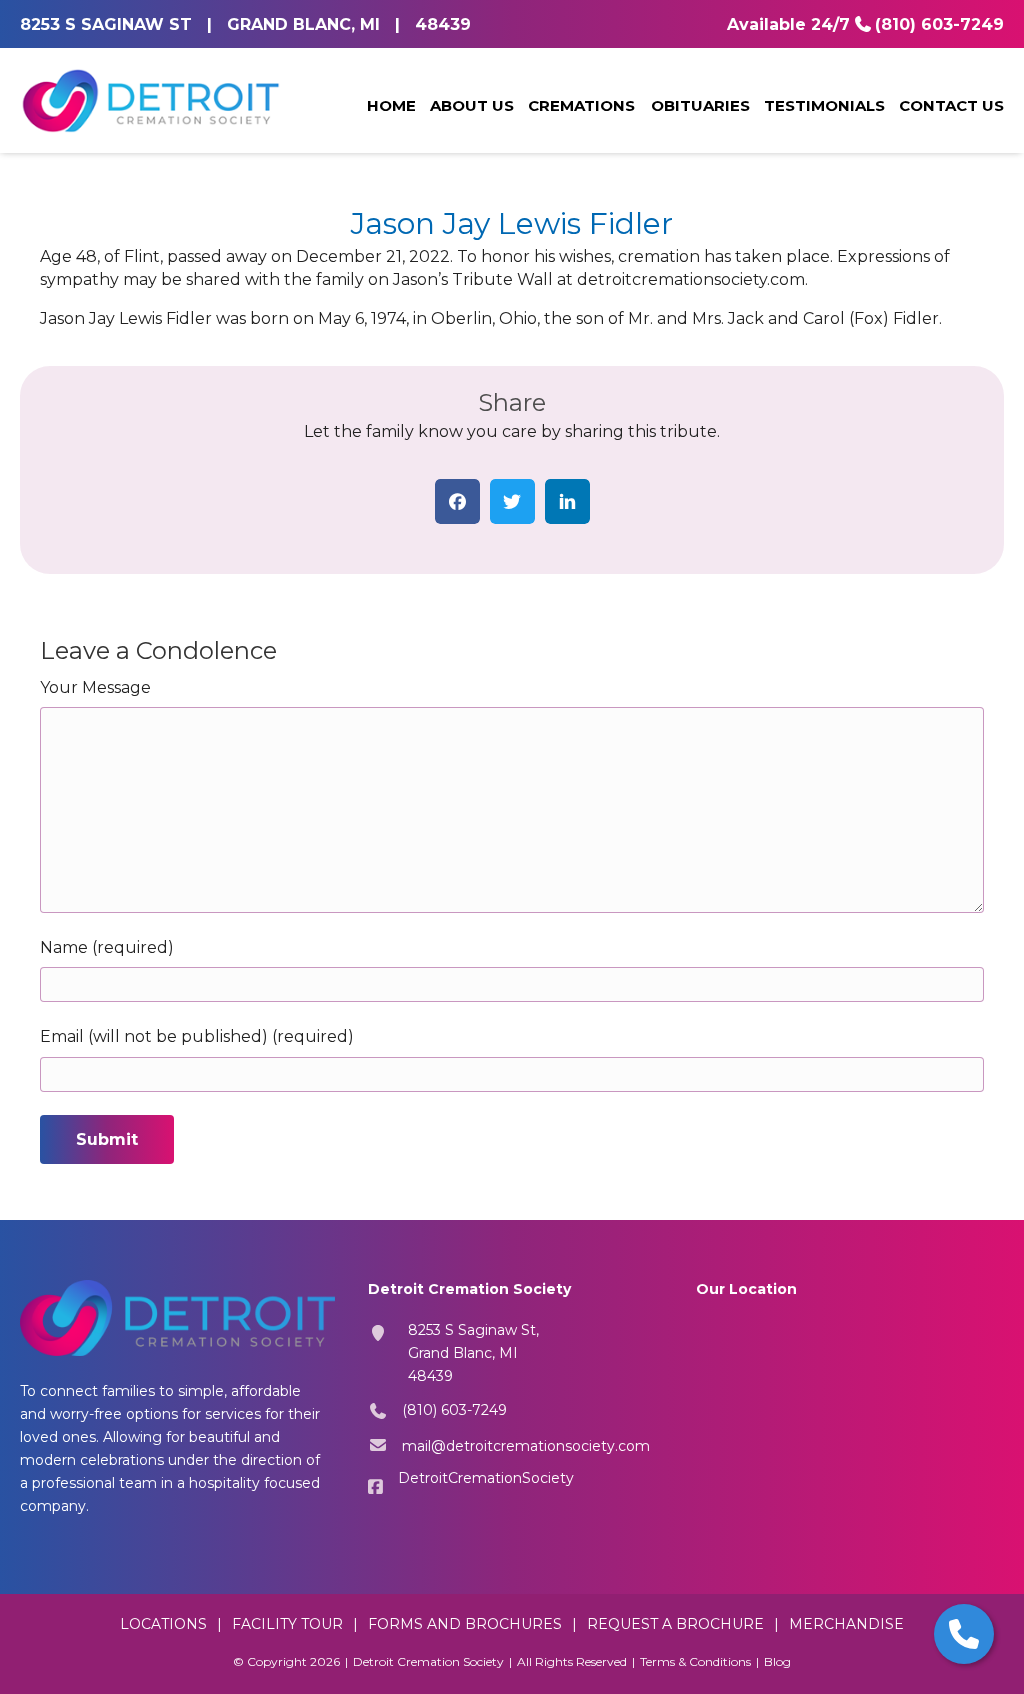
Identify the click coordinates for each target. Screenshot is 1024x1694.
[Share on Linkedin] (567, 501)
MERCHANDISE (846, 1624)
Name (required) (107, 947)
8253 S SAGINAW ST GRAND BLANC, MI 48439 (245, 24)
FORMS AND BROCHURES (465, 1624)
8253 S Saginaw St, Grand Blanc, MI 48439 (473, 1353)
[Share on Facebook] (457, 501)
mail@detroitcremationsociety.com (526, 1446)
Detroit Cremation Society (428, 1661)
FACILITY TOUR (287, 1624)
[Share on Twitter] (512, 501)
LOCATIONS (163, 1624)
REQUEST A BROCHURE (675, 1624)
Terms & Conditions (695, 1661)
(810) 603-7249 (939, 24)
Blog (777, 1661)
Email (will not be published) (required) (197, 1036)
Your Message (95, 687)
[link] (391, 107)
